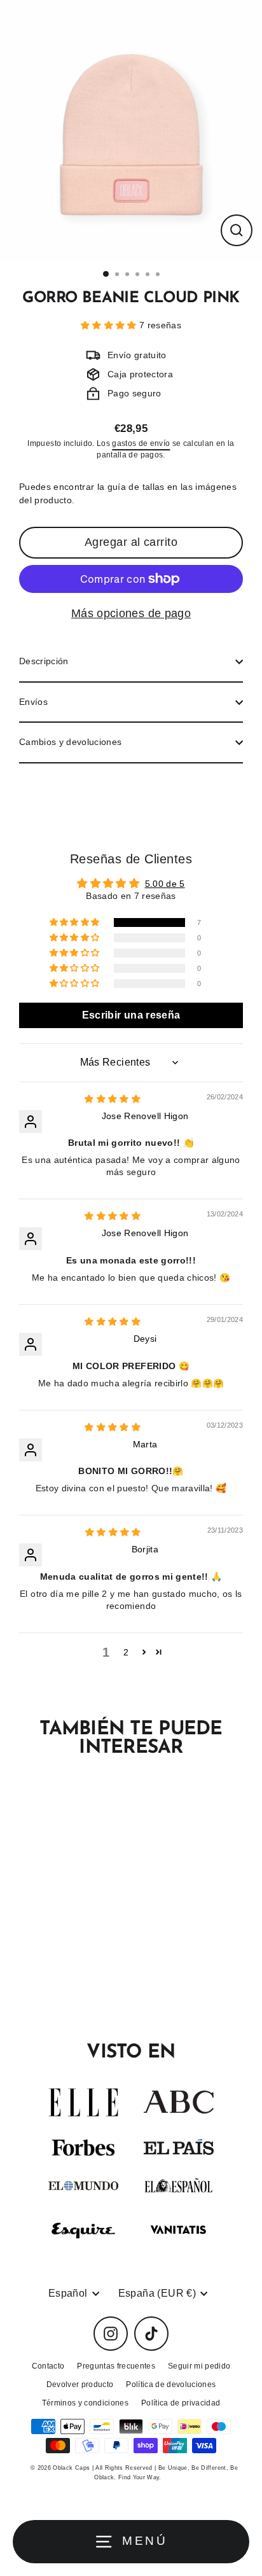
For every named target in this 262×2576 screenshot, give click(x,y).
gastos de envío (141, 443)
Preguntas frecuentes (116, 2366)
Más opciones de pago (131, 613)
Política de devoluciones (171, 2385)
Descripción (44, 661)
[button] (110, 325)
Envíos (33, 702)
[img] (113, 1099)
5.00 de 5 (165, 884)
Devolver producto (80, 2385)
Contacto (48, 2366)
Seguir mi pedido (199, 2366)
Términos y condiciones (85, 2403)
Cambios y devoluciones (70, 742)
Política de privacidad (181, 2403)
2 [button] (126, 1653)
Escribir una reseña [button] (131, 1015)
